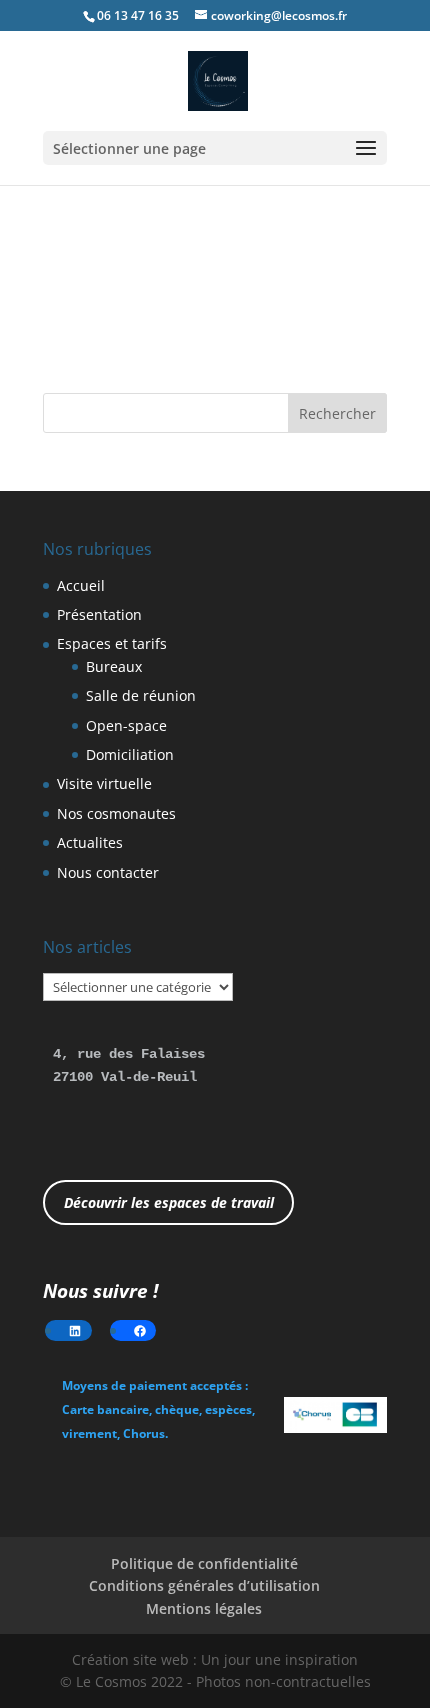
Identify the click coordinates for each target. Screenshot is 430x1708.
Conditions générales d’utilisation (204, 1585)
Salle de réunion (141, 695)
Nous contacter (108, 872)
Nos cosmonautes (116, 813)
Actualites (90, 842)
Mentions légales (204, 1608)
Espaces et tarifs (112, 643)
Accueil (81, 585)
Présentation (99, 614)
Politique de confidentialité (204, 1563)
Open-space (126, 725)
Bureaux (114, 666)
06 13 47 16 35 (138, 15)
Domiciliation (130, 754)
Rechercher (337, 413)
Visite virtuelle (104, 783)
